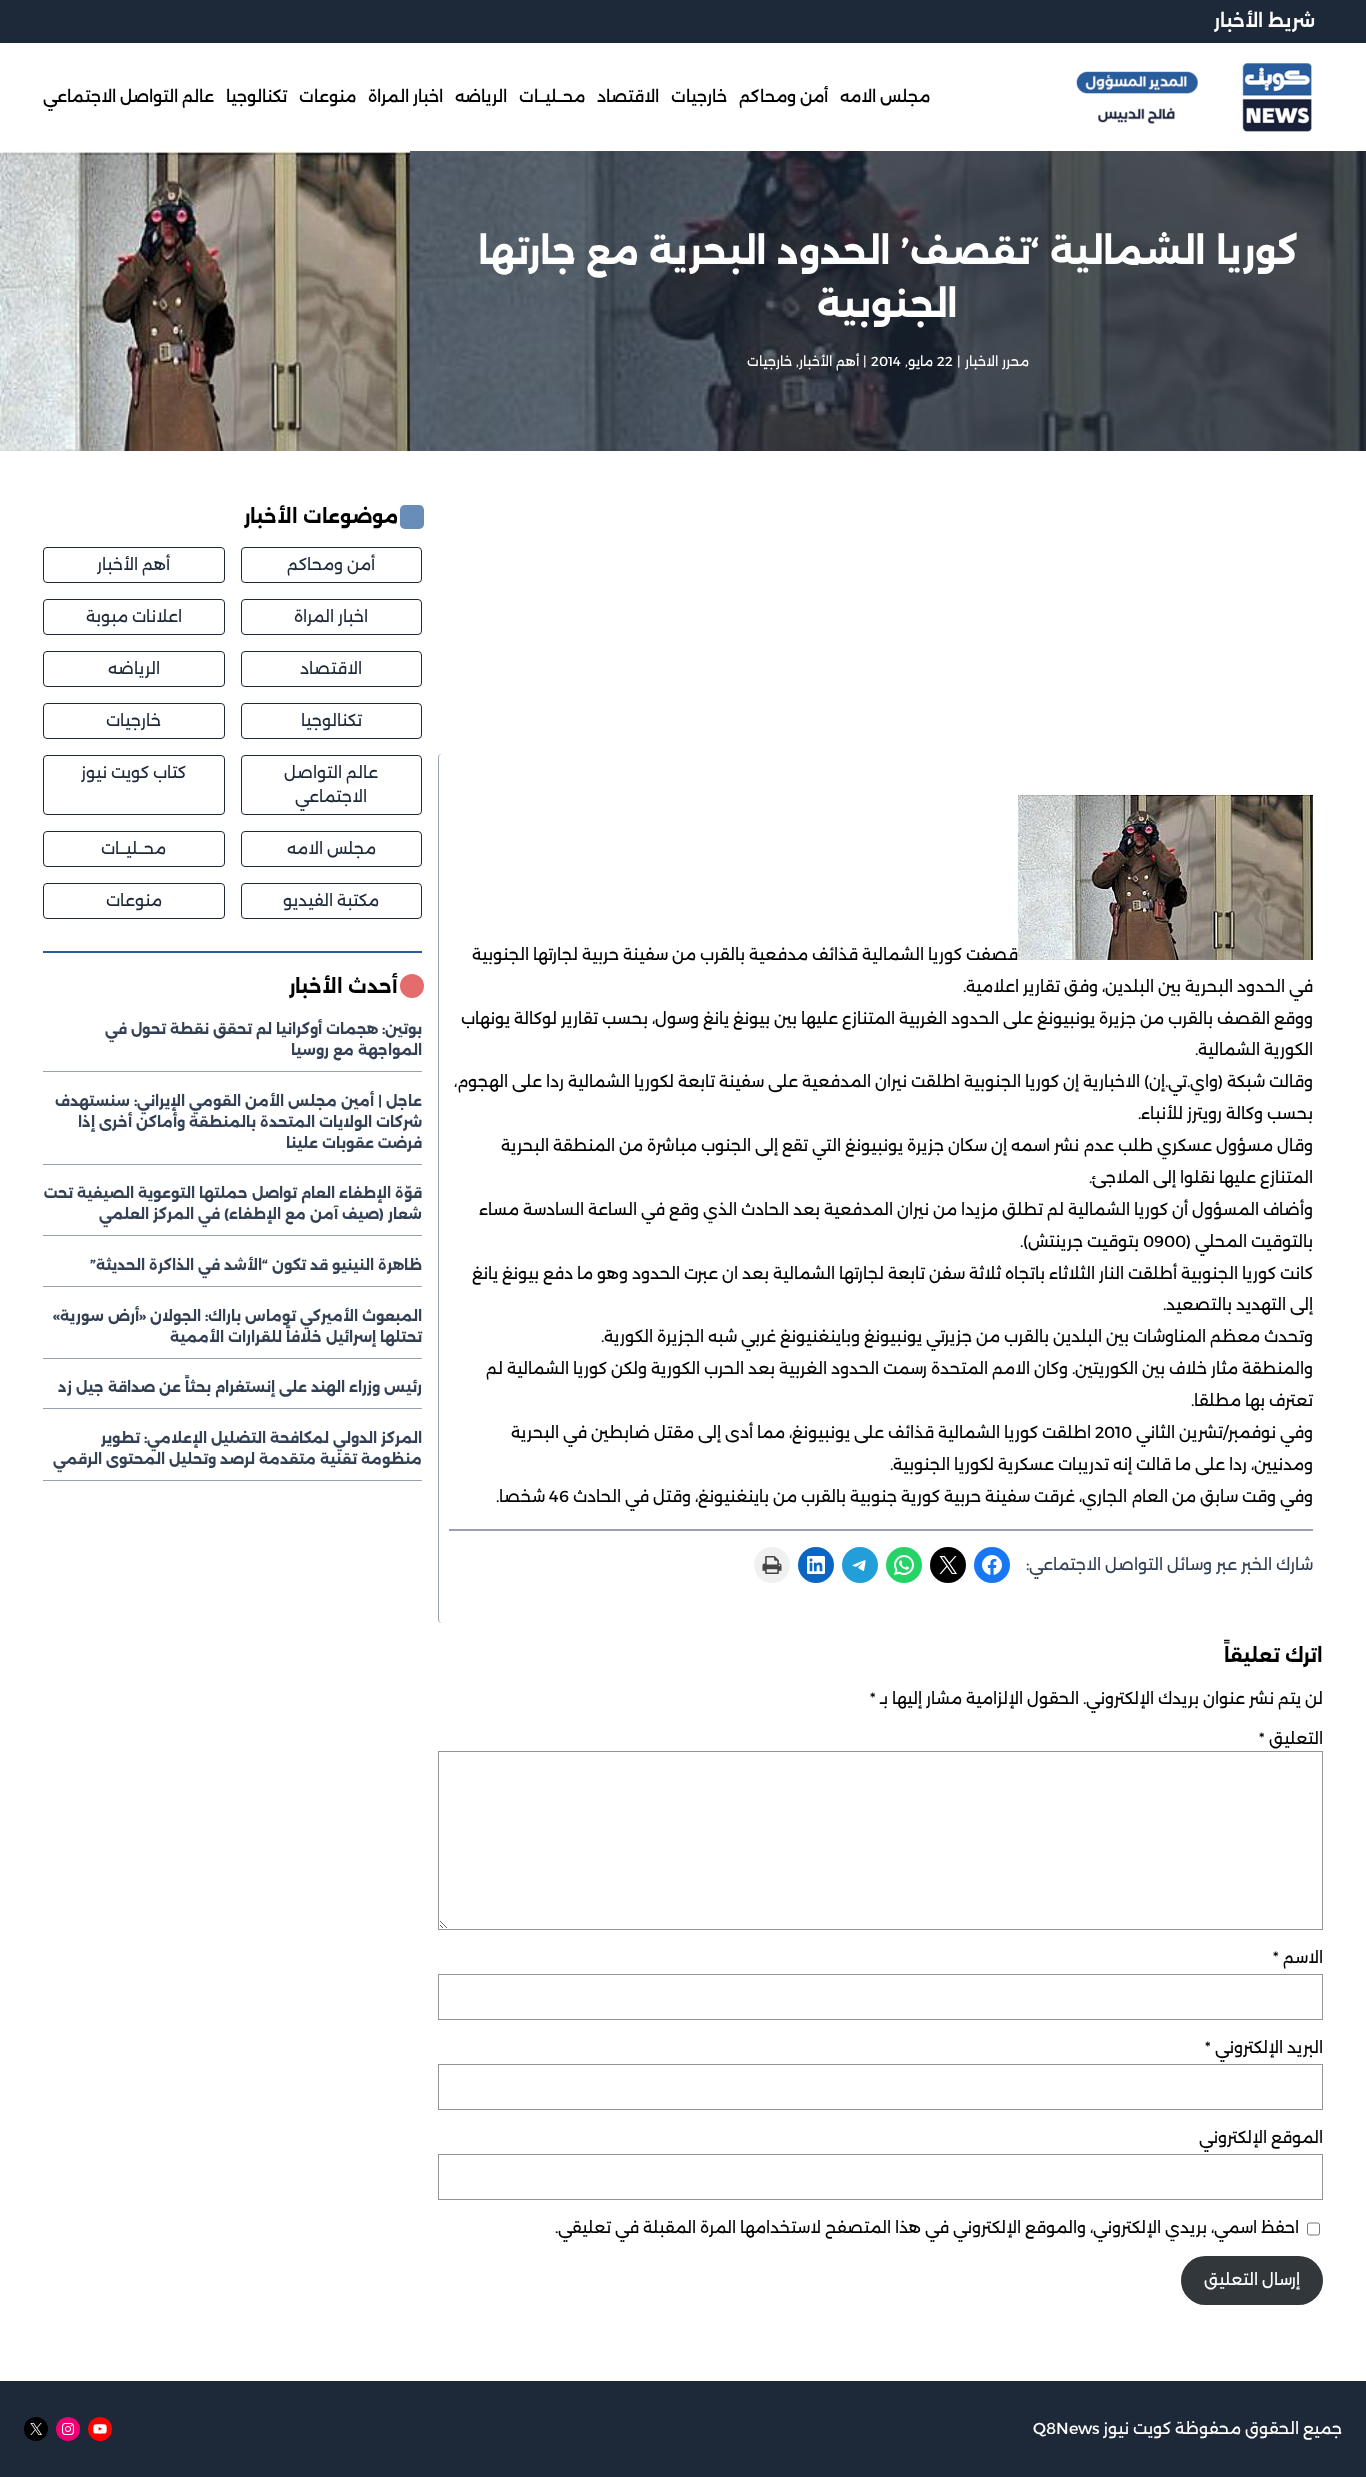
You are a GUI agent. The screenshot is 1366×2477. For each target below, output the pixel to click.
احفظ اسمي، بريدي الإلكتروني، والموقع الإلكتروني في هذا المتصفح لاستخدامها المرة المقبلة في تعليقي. (927, 2227)
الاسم (1298, 1957)
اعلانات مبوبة (134, 616)
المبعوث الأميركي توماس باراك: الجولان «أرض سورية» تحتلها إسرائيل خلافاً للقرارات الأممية (237, 1325)
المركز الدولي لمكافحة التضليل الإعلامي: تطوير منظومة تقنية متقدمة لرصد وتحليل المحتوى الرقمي (237, 1447)
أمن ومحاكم (331, 564)
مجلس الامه (331, 847)
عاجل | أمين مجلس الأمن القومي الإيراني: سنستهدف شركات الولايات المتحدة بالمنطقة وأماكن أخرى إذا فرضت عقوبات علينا (238, 1121)
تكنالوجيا (331, 719)
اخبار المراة (331, 616)
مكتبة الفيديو (331, 899)
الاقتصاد (331, 668)
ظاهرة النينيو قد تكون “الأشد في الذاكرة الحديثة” (256, 1264)
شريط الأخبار (1264, 20)
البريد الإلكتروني (1264, 2047)
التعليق (1291, 1738)
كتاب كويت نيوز (133, 771)
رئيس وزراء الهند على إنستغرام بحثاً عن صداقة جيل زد (240, 1387)
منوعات (134, 899)
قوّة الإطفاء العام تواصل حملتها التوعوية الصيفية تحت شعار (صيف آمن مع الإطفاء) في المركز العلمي (233, 1203)
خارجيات (769, 361)
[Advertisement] (880, 628)
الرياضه (134, 668)
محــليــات (133, 847)
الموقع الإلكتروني (1261, 2137)
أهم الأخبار (829, 361)
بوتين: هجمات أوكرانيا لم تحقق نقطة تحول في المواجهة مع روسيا (263, 1039)
